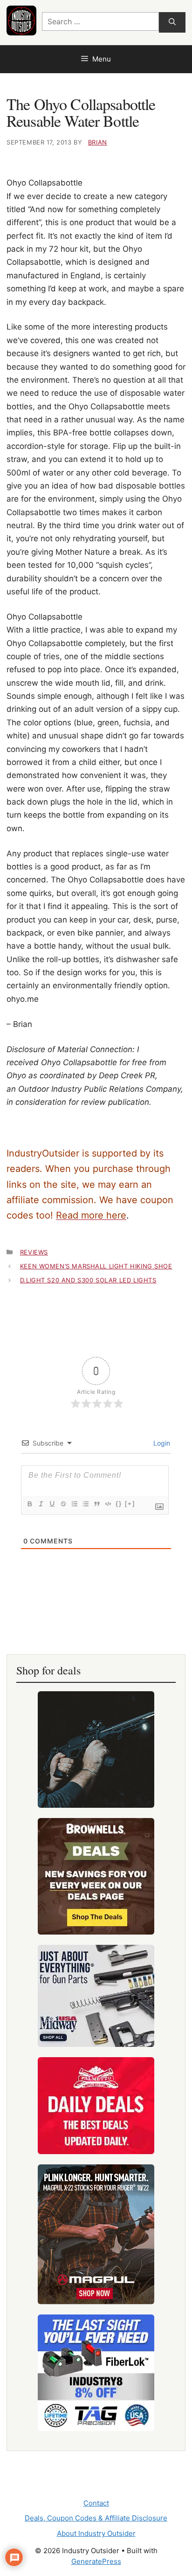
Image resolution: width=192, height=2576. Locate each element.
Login (161, 1443)
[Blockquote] (96, 1504)
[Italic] (41, 1504)
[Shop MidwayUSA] (96, 1996)
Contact (96, 2503)
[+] (130, 1504)
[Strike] (63, 1504)
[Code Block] (108, 1504)
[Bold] (29, 1504)
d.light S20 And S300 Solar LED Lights (88, 1280)
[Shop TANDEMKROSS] (96, 1749)
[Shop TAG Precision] (96, 2373)
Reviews (34, 1252)
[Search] (172, 23)
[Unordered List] (85, 1504)
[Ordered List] (74, 1504)
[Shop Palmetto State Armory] (96, 2106)
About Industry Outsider (96, 2533)
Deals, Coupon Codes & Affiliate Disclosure (96, 2518)
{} (119, 1504)
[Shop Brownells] (96, 1876)
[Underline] (52, 1504)
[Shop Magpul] (96, 2234)
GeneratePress (96, 2561)
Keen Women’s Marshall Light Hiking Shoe (96, 1266)
